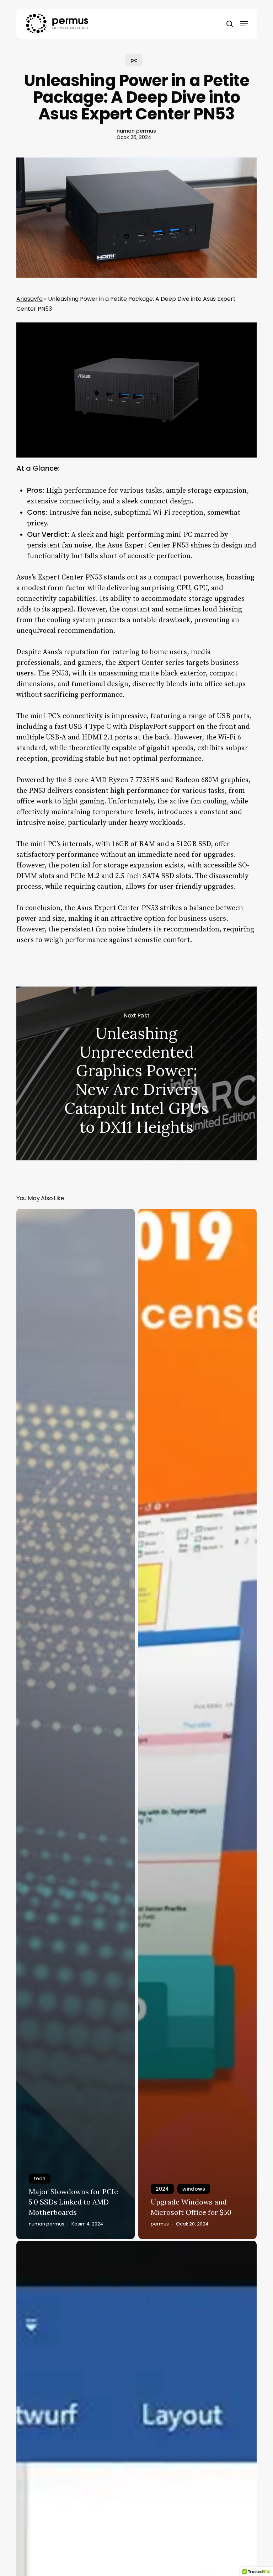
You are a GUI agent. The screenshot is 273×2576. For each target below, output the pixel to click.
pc (134, 60)
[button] (244, 24)
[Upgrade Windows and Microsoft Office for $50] (197, 1724)
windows (194, 2189)
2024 (162, 2189)
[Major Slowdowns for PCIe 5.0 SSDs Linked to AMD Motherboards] (76, 1724)
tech (40, 2179)
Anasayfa (30, 299)
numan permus (136, 131)
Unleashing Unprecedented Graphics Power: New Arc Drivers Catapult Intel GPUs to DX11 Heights (136, 1073)
